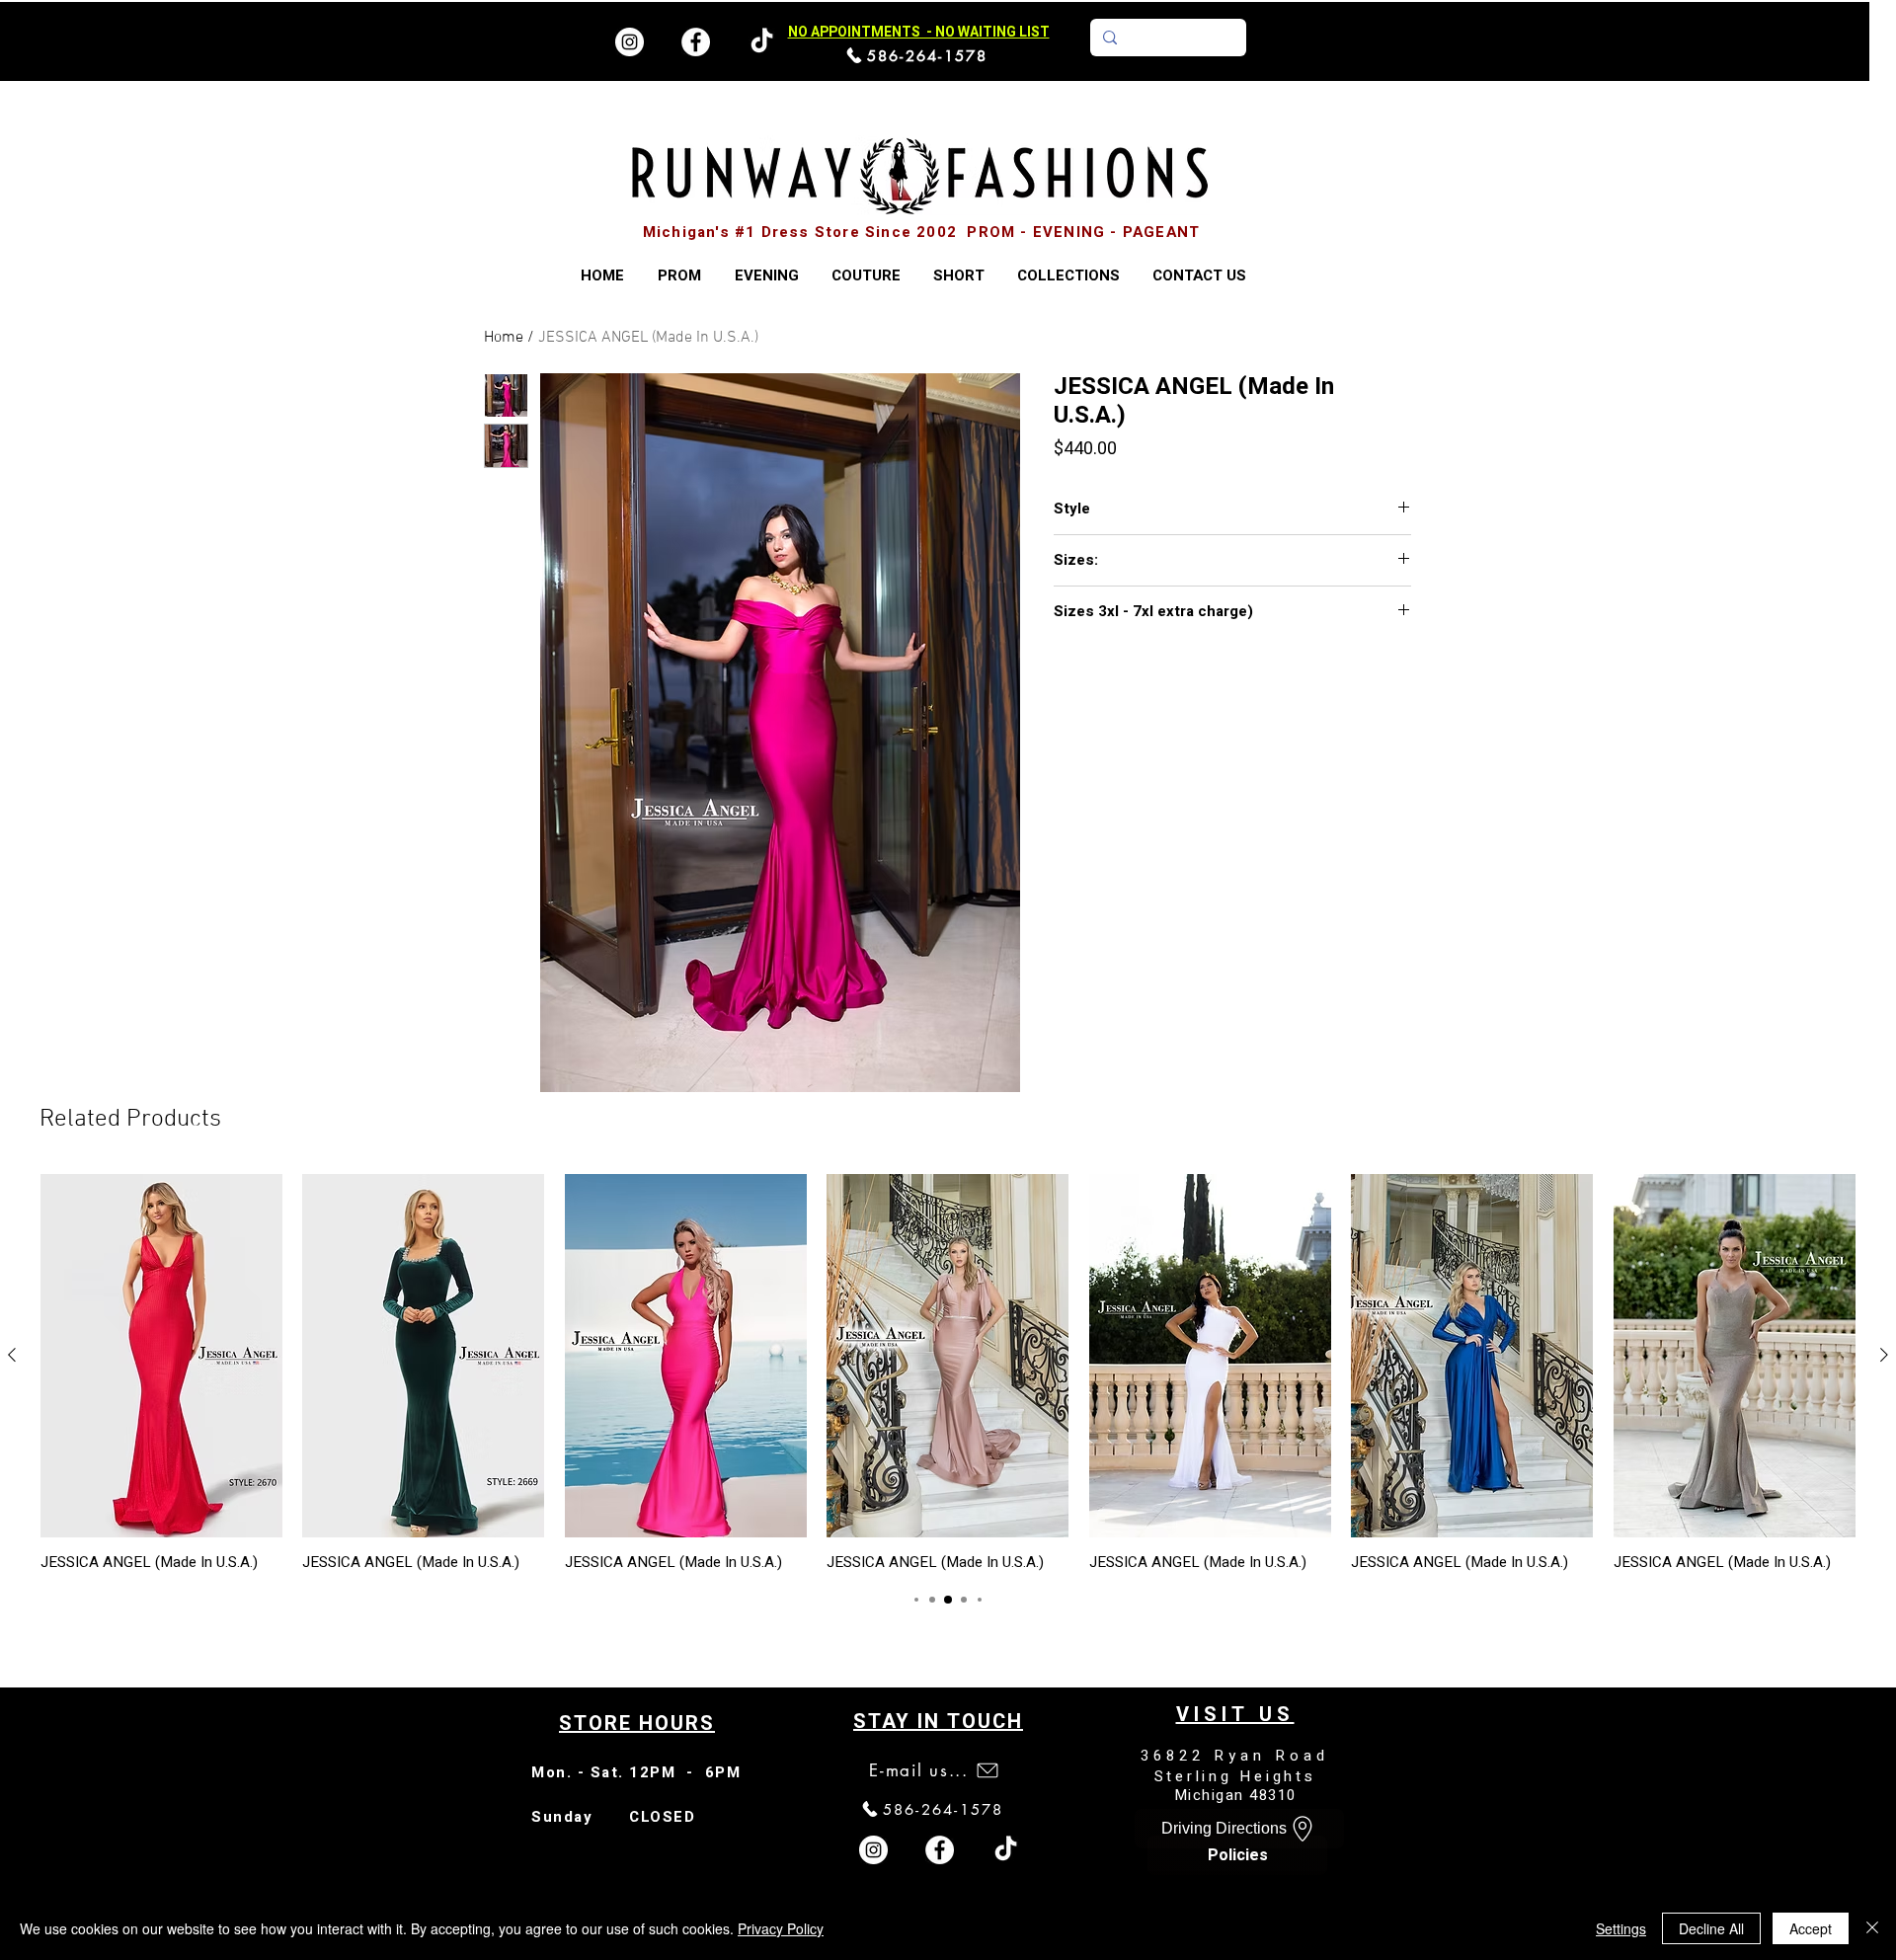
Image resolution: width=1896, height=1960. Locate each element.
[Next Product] (1884, 1355)
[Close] (1872, 1928)
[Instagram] (630, 42)
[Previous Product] (12, 1355)
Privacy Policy (781, 1928)
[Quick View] (161, 1356)
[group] (948, 1372)
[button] (1068, 276)
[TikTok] (1006, 1850)
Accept (1811, 1928)
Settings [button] (1621, 1928)
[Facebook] (696, 42)
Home (504, 338)
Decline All (1711, 1928)
